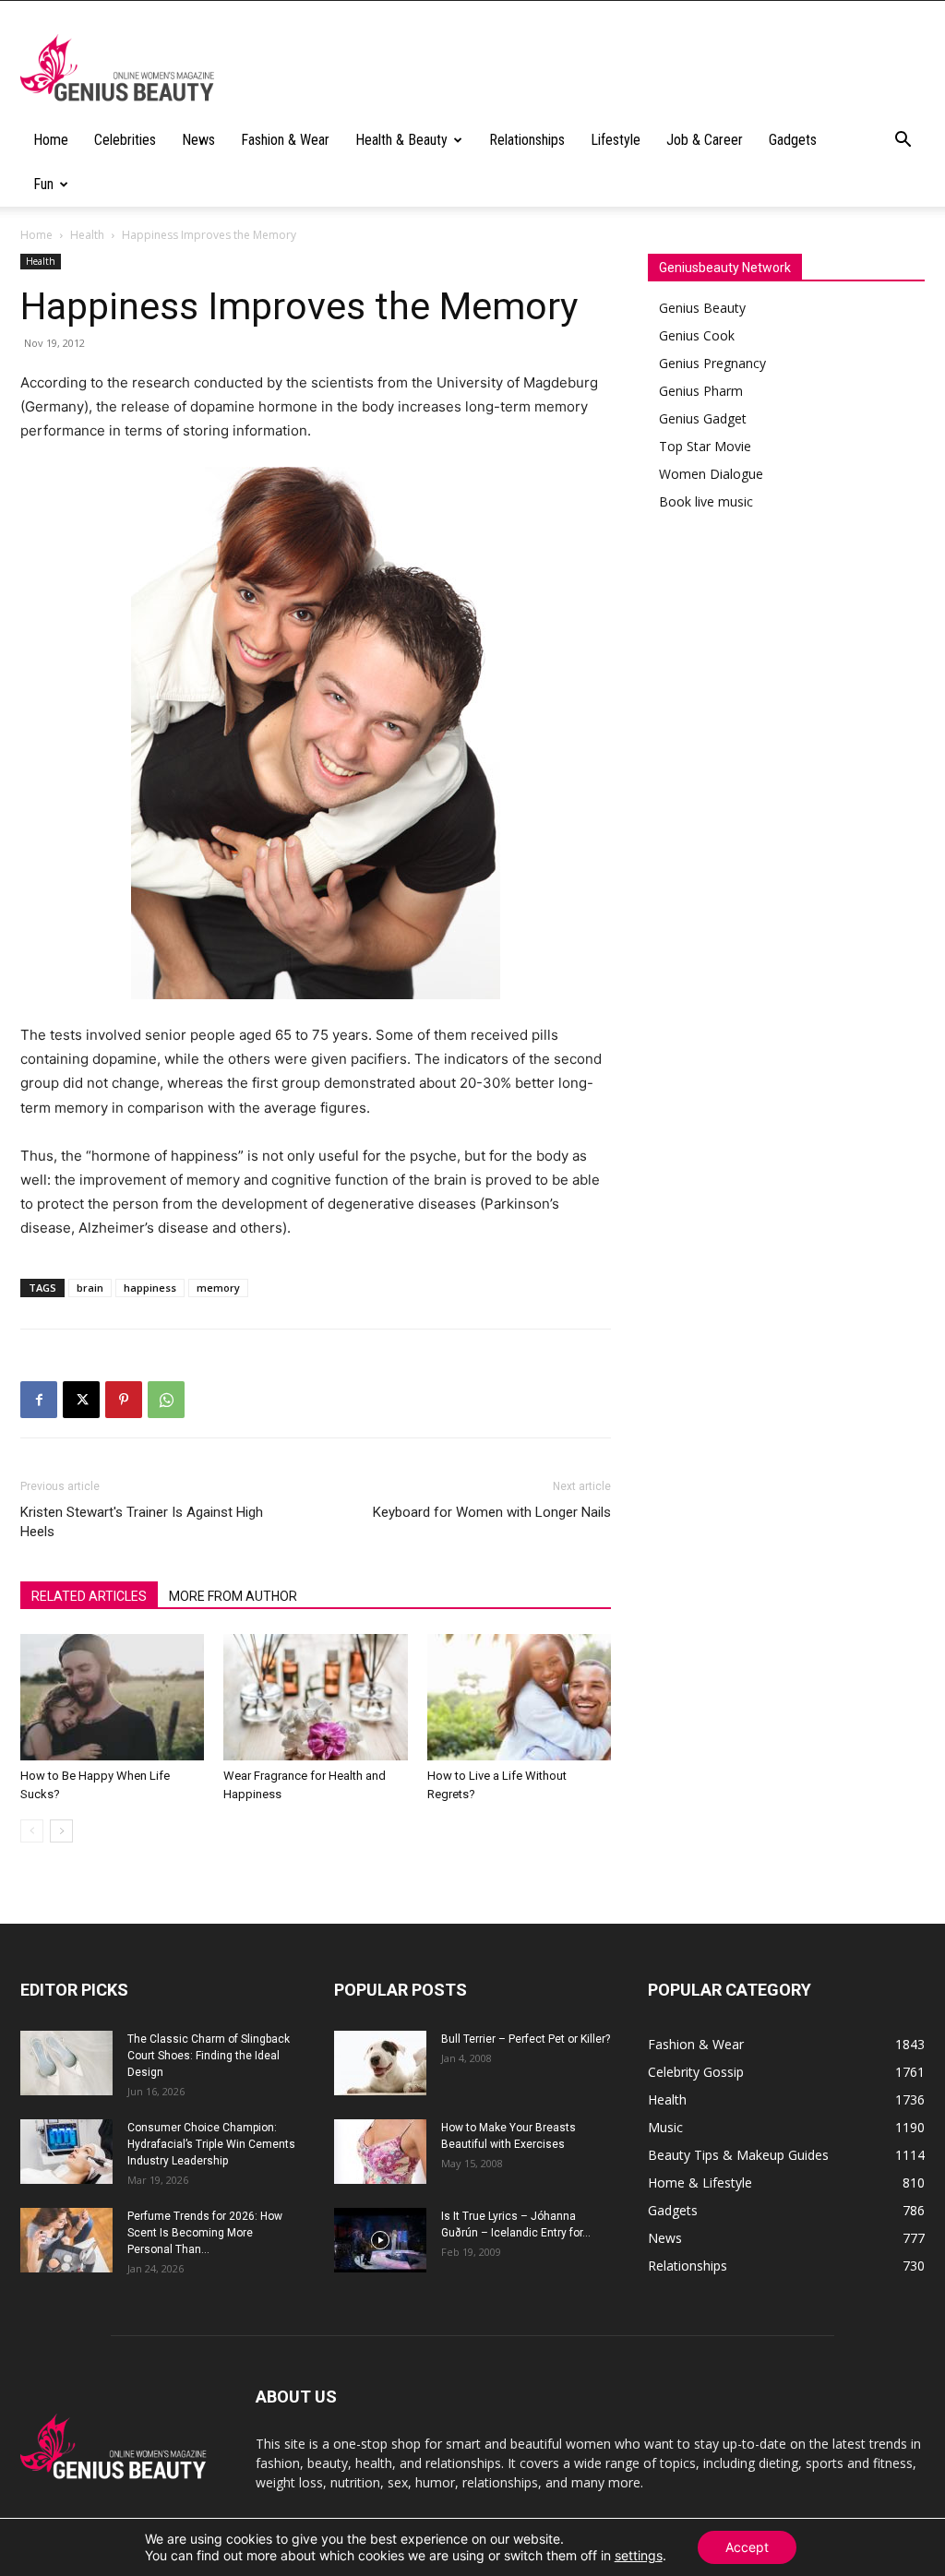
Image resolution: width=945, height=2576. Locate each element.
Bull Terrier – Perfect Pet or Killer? (526, 2039)
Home (51, 140)
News (198, 140)
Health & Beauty (401, 140)
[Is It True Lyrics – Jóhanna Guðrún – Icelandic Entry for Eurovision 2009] (380, 2240)
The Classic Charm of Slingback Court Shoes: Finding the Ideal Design (209, 2056)
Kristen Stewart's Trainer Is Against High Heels (142, 1522)
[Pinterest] (124, 1400)
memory (218, 1288)
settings (639, 2555)
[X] (81, 1400)
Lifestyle (616, 140)
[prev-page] (32, 1831)
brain (90, 1288)
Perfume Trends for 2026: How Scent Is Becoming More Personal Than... (205, 2233)
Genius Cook (697, 335)
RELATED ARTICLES (89, 1596)
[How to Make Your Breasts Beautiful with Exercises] (380, 2152)
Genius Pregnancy (712, 363)
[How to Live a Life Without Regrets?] (519, 1697)
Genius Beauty (702, 308)
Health (87, 235)
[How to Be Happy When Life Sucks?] (112, 1697)
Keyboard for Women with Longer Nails (492, 1512)
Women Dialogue (711, 474)
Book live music (706, 501)
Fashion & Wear (285, 140)
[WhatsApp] (166, 1400)
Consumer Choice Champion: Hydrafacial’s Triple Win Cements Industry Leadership (211, 2144)
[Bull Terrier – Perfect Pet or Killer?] (380, 2063)
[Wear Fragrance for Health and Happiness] (315, 1697)
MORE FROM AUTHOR (233, 1596)
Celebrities (125, 140)
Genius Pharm (701, 391)
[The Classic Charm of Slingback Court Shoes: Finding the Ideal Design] (66, 2063)
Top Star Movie (705, 446)
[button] (903, 142)
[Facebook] (39, 1400)
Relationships (527, 140)
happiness (150, 1288)
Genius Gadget (703, 418)
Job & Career (705, 140)
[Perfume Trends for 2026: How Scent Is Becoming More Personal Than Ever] (66, 2240)
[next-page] (61, 1831)
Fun (43, 184)
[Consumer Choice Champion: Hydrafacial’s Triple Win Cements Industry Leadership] (66, 2152)
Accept (747, 2547)
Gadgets (793, 140)
